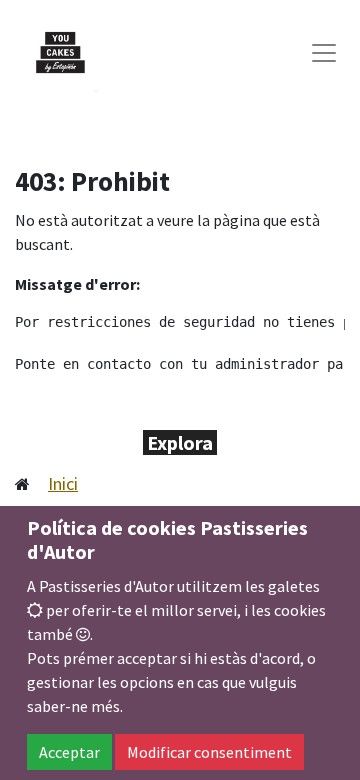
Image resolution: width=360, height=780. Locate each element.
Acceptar (69, 752)
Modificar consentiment (209, 752)
